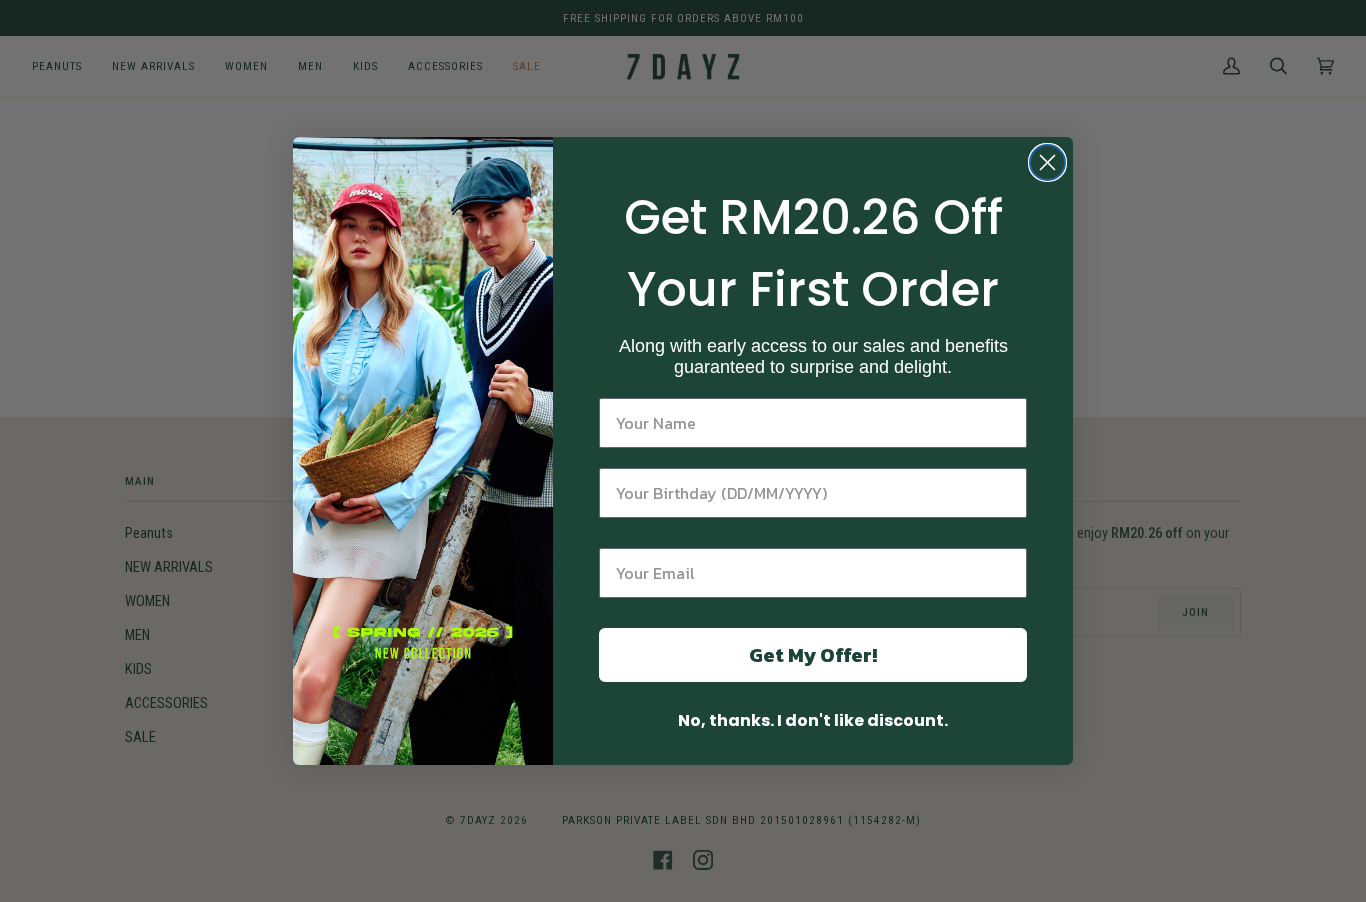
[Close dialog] (1047, 162)
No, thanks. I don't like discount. (813, 720)
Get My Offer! (813, 655)
